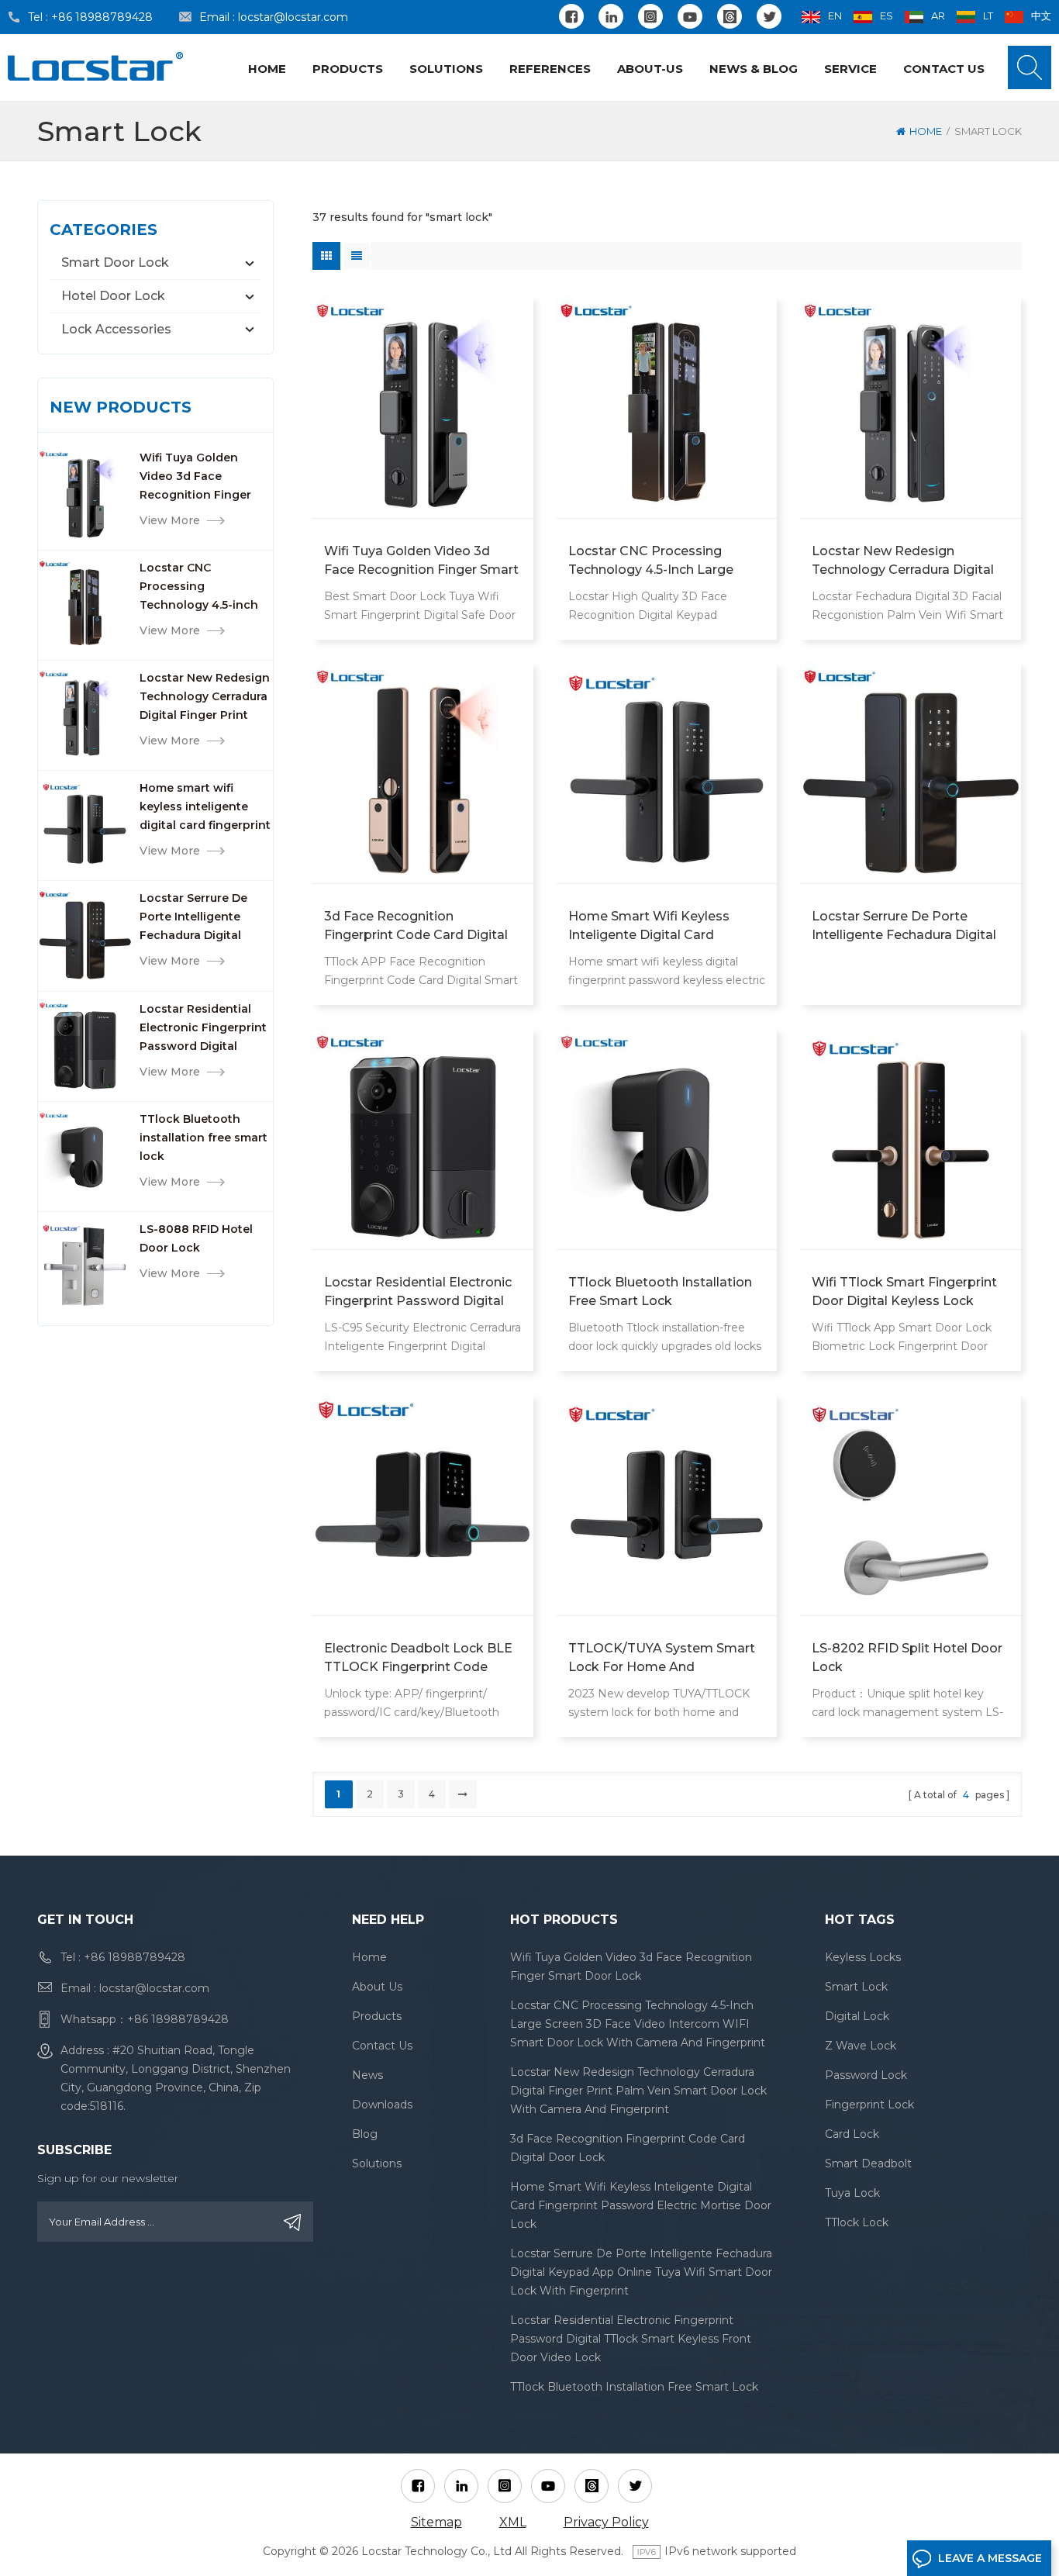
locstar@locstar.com (293, 17)
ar (938, 16)
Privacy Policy (606, 2522)
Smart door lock (115, 262)
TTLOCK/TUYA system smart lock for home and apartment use (662, 1659)
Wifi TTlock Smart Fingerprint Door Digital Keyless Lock (904, 1291)
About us (377, 1987)
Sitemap (436, 2522)
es (887, 16)
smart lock (856, 1987)
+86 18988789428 (102, 17)
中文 (1041, 16)
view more (170, 520)
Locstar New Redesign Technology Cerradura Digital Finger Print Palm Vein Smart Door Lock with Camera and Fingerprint (205, 698)
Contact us (944, 69)
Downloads (382, 2105)
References (550, 69)
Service (850, 69)
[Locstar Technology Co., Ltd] (95, 66)
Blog (365, 2134)
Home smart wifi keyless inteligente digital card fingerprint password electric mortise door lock (205, 808)
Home (267, 69)
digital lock (857, 2016)
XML (513, 2522)
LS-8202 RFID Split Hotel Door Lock (907, 1657)
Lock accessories (116, 329)
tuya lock (852, 2193)
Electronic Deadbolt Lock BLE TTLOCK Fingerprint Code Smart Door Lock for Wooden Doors (419, 1659)
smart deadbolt (868, 2163)
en (835, 16)
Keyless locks (863, 1957)
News (367, 2075)
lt (988, 16)
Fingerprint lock (869, 2105)
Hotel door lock (113, 296)
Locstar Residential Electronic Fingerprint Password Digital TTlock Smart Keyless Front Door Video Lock (205, 1029)
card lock (852, 2134)
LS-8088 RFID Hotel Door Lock (196, 1238)
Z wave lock (861, 2046)
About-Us (650, 69)
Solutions (446, 69)
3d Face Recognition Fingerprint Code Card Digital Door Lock (416, 927)
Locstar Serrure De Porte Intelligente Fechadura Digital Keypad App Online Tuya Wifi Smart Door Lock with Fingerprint (202, 918)
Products (348, 69)
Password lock (866, 2075)
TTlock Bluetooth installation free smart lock (204, 1138)
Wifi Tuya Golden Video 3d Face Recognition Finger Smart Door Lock (195, 477)
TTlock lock (857, 2222)
